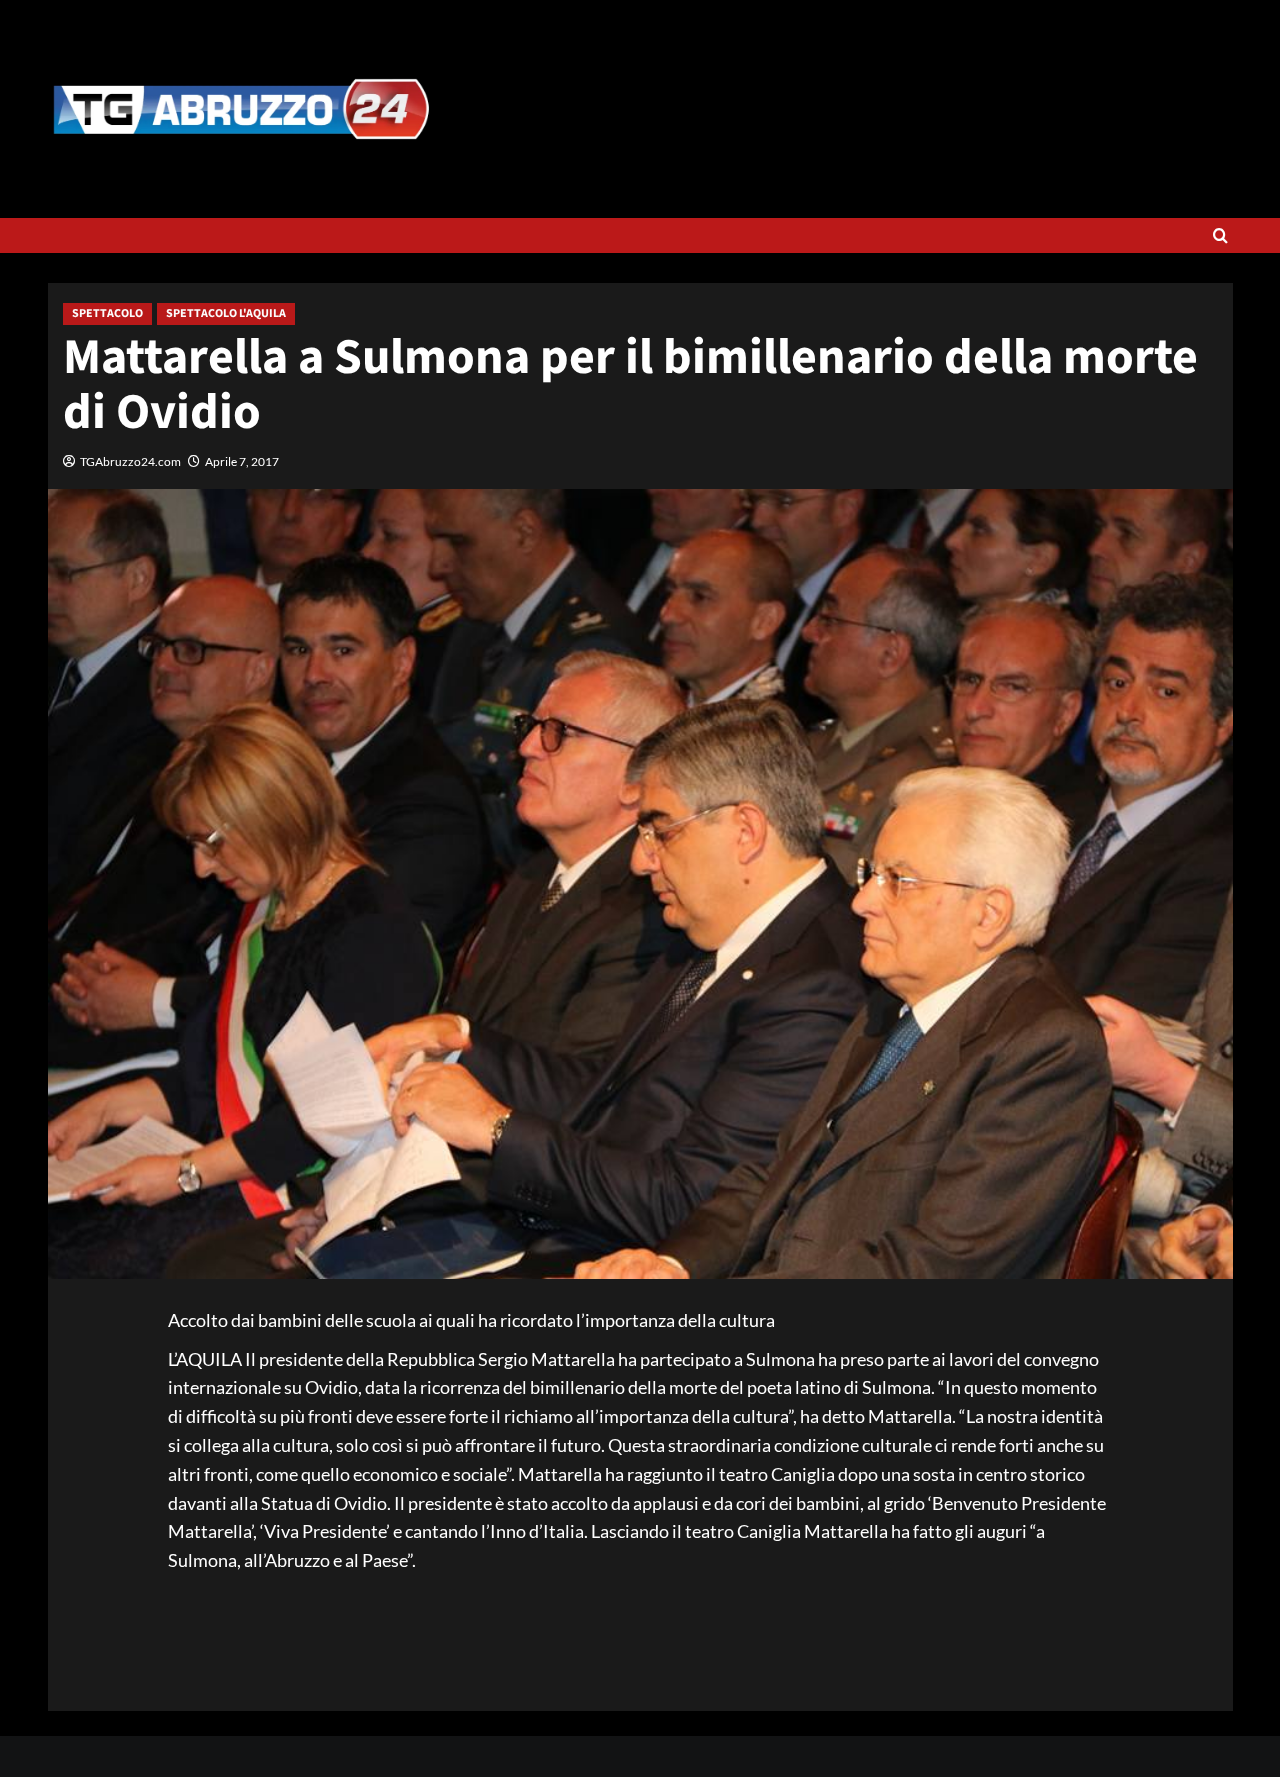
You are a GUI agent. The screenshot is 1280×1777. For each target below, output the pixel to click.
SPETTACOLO (107, 313)
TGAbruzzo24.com (130, 461)
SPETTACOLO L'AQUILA (226, 313)
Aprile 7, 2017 (242, 461)
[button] (1220, 235)
